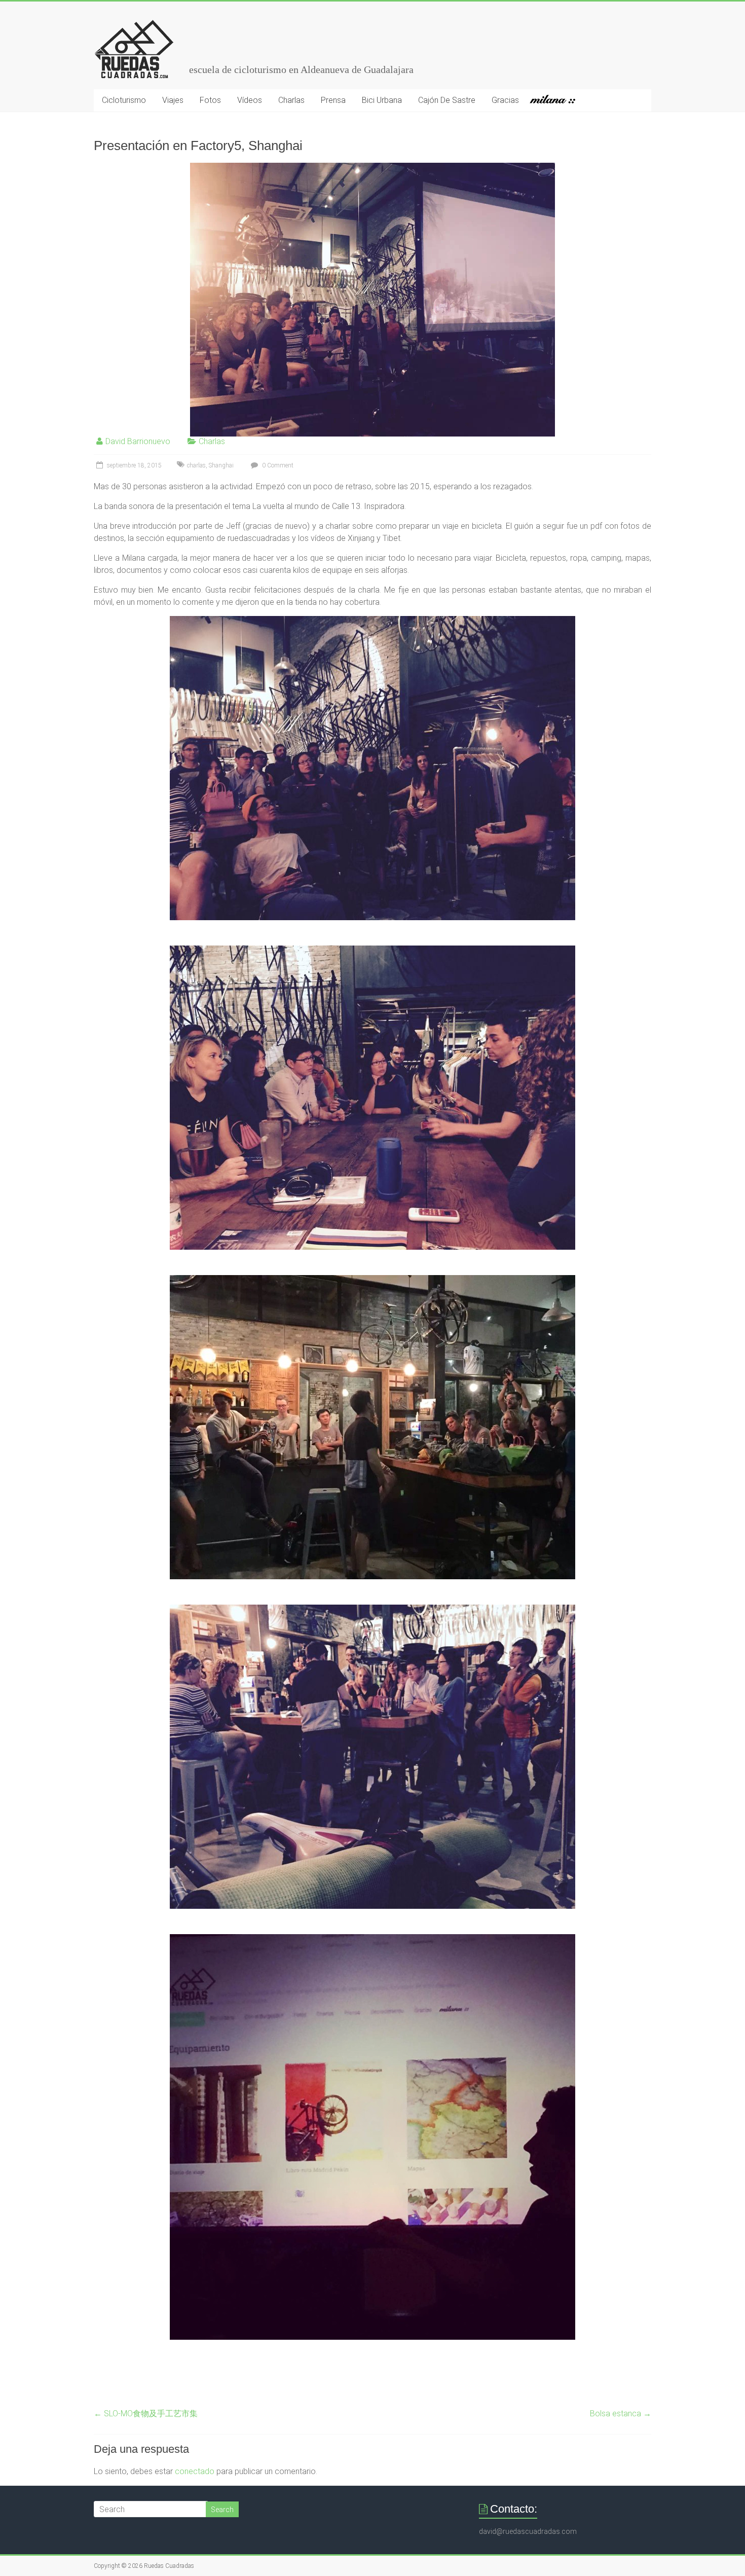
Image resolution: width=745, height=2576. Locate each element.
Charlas (291, 100)
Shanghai (221, 465)
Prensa (333, 100)
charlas (196, 465)
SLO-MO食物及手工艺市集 (146, 2414)
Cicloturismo (124, 100)
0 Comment (277, 465)
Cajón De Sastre (447, 100)
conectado (195, 2471)
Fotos (210, 100)
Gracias (505, 100)
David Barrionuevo (138, 441)
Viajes (173, 100)
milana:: (557, 100)
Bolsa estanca (621, 2414)
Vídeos (250, 100)
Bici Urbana (382, 100)
